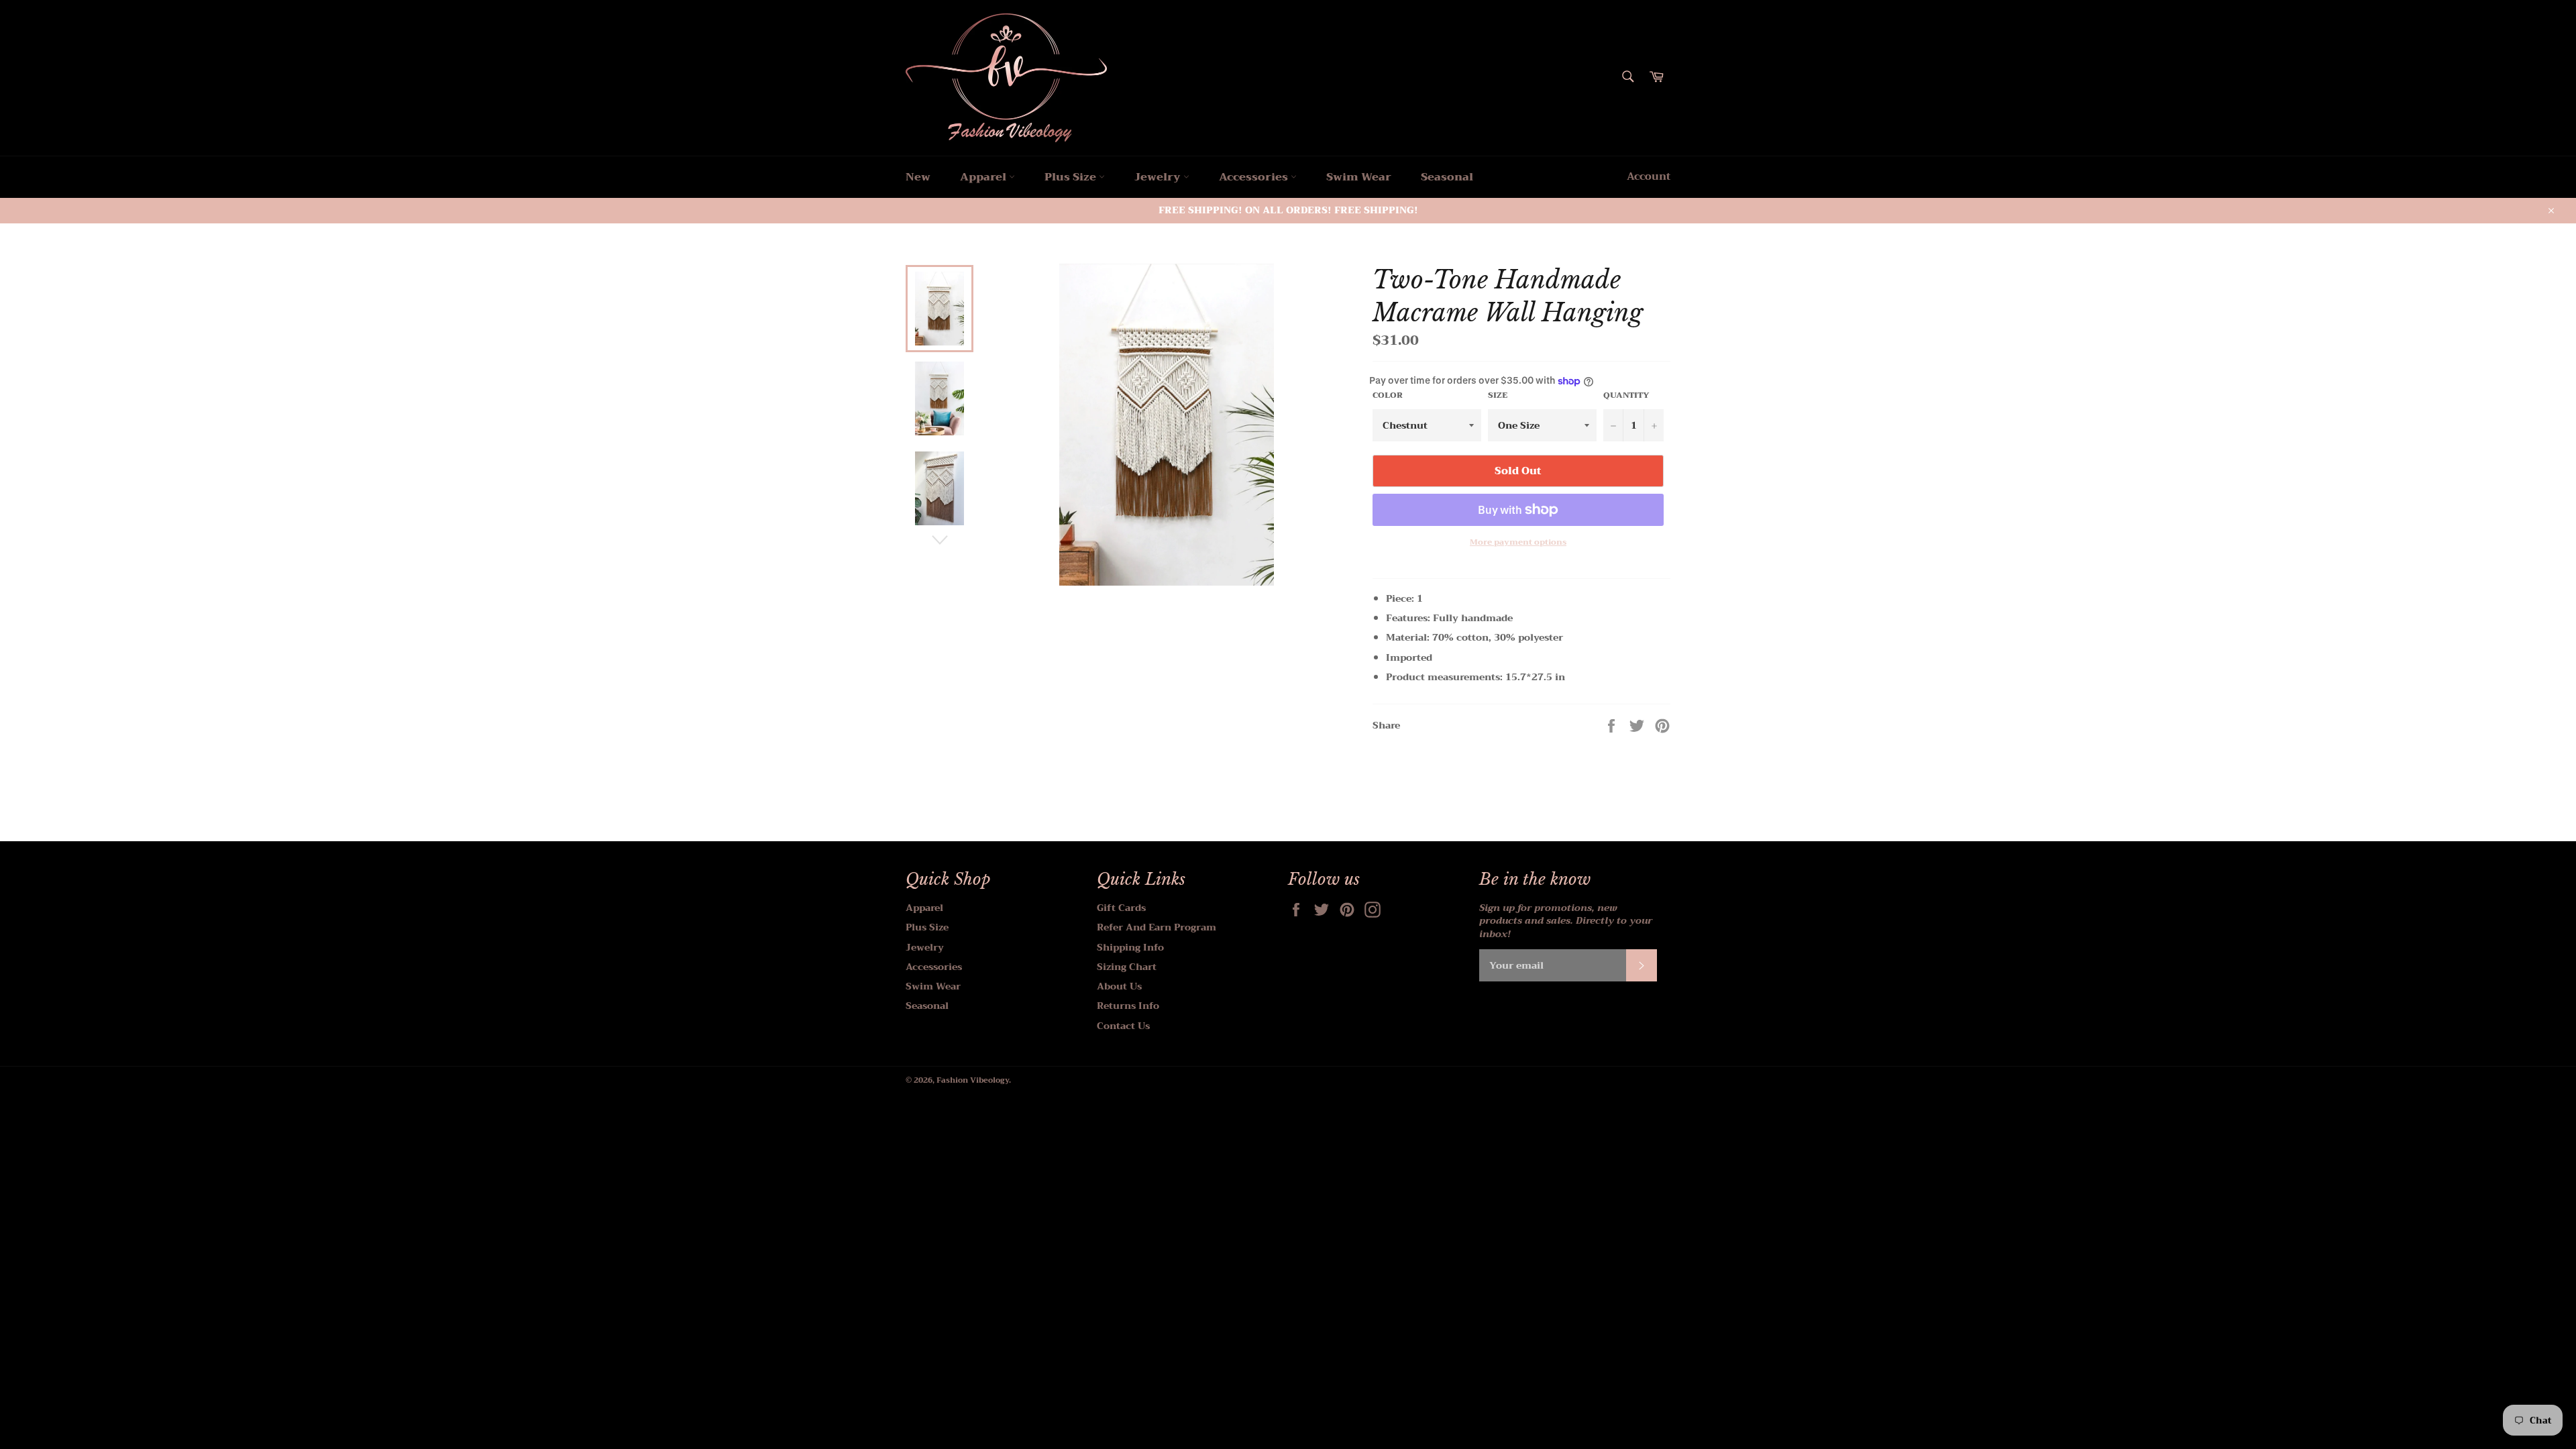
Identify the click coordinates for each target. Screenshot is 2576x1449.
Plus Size (1072, 177)
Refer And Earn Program (1157, 927)
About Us (1119, 986)
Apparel (984, 177)
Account (1649, 176)
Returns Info (1128, 1006)
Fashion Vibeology (973, 1080)
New (918, 177)
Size (1498, 395)
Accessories (1255, 177)
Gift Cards (1121, 908)
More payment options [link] (1518, 542)
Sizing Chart (1127, 967)
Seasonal (1447, 177)
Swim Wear (1359, 177)
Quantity (1626, 395)
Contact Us (1123, 1026)
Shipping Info (1130, 947)
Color (1388, 395)
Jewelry (1159, 177)
